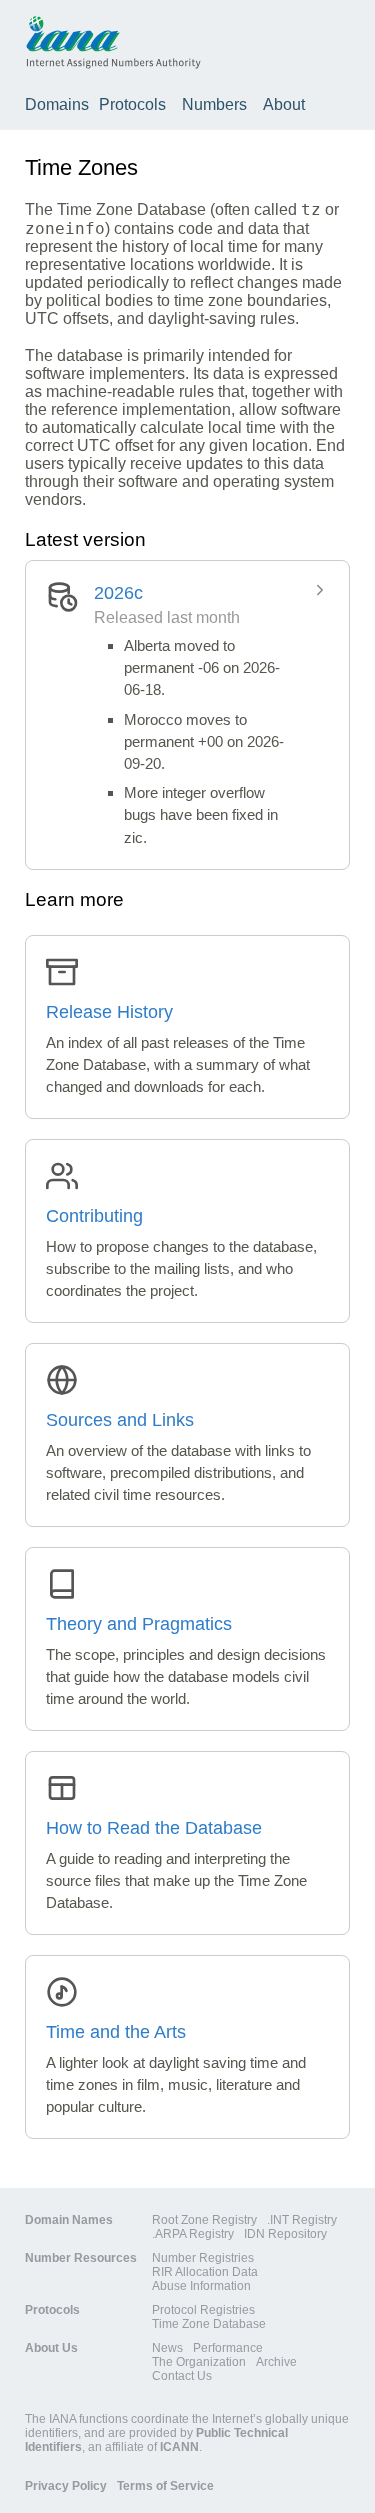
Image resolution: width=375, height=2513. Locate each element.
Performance (228, 2348)
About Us (51, 2348)
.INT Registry (302, 2220)
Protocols (132, 104)
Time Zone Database (209, 2324)
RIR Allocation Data (205, 2272)
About (284, 104)
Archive (276, 2362)
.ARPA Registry (193, 2234)
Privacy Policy (66, 2486)
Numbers (214, 104)
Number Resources (81, 2258)
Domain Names (69, 2220)
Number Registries (203, 2258)
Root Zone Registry (204, 2220)
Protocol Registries (203, 2310)
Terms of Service (165, 2486)
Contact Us (182, 2376)
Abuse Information (201, 2286)
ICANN (179, 2447)
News (167, 2348)
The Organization (199, 2362)
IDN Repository (285, 2234)
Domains (57, 104)
